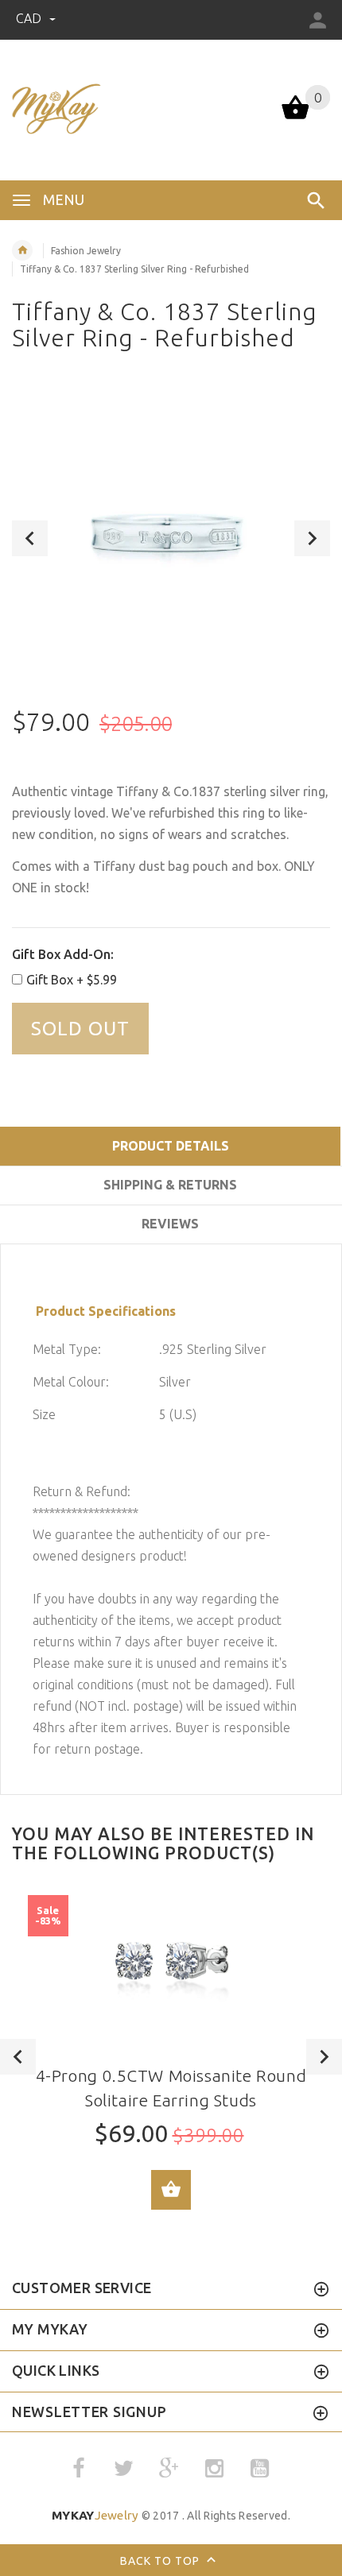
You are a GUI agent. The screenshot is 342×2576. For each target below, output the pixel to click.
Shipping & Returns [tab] (170, 1185)
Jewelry (95, 2515)
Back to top (161, 2560)
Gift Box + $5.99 (72, 980)
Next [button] (312, 538)
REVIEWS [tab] (170, 1224)
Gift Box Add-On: (63, 954)
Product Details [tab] (171, 1146)
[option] (171, 538)
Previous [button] (30, 538)
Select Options (171, 2190)
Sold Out (80, 1029)
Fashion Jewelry (86, 251)
